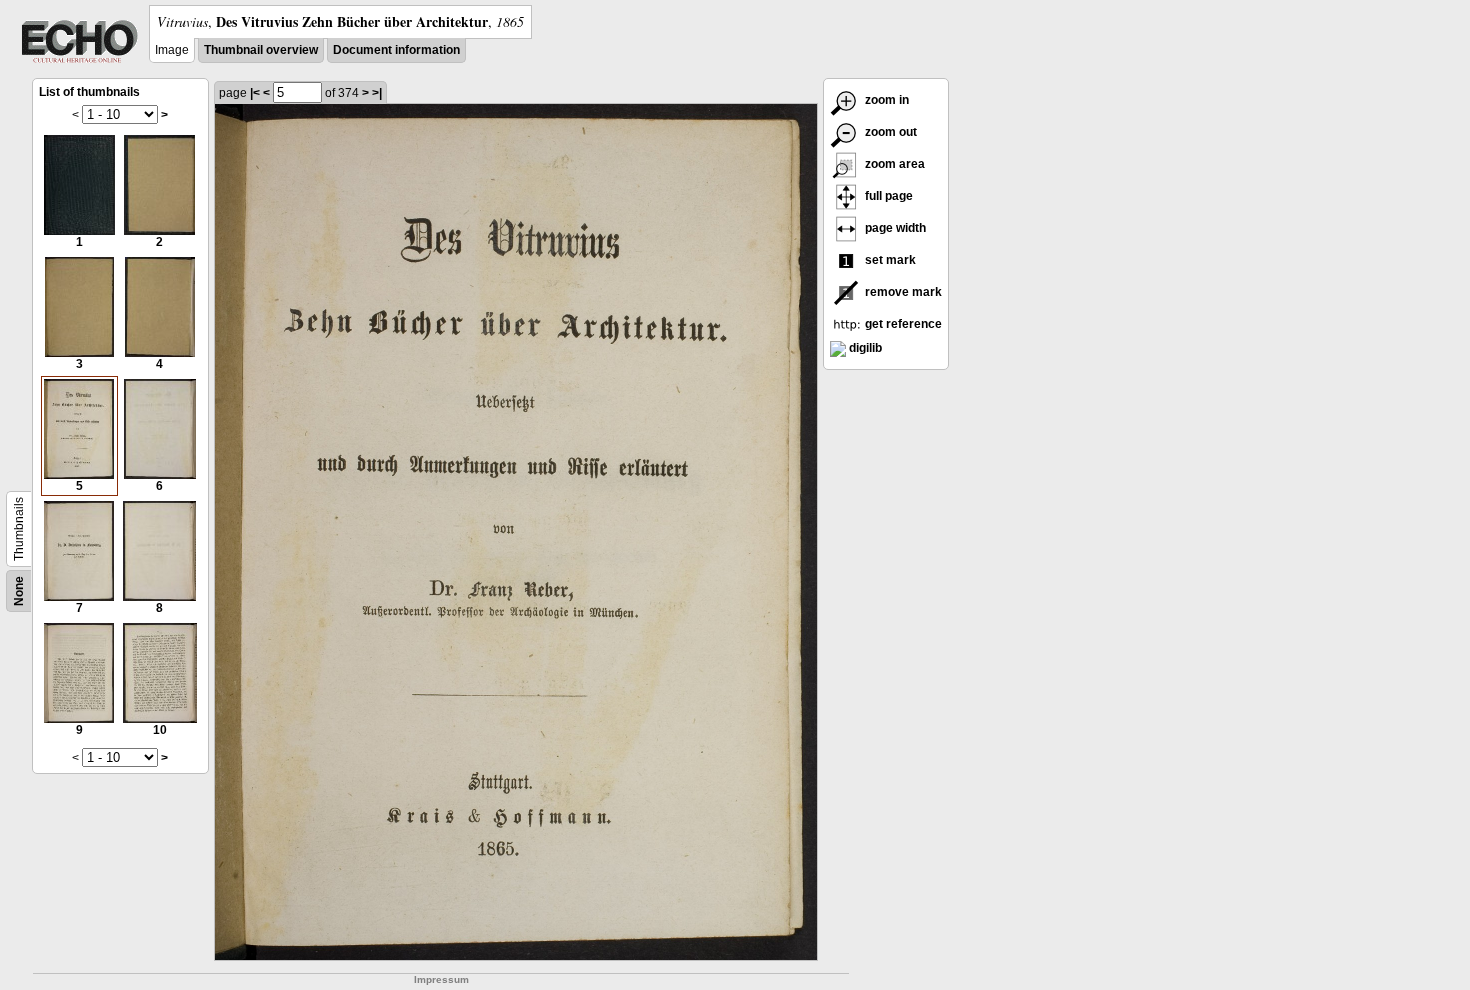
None (19, 591)
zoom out (889, 132)
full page (887, 196)
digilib (864, 348)
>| (377, 93)
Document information (396, 50)
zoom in (885, 100)
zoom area (893, 164)
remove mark (902, 292)
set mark (889, 260)
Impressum (441, 979)
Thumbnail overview (261, 50)
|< (255, 93)
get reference (902, 324)
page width (894, 228)
